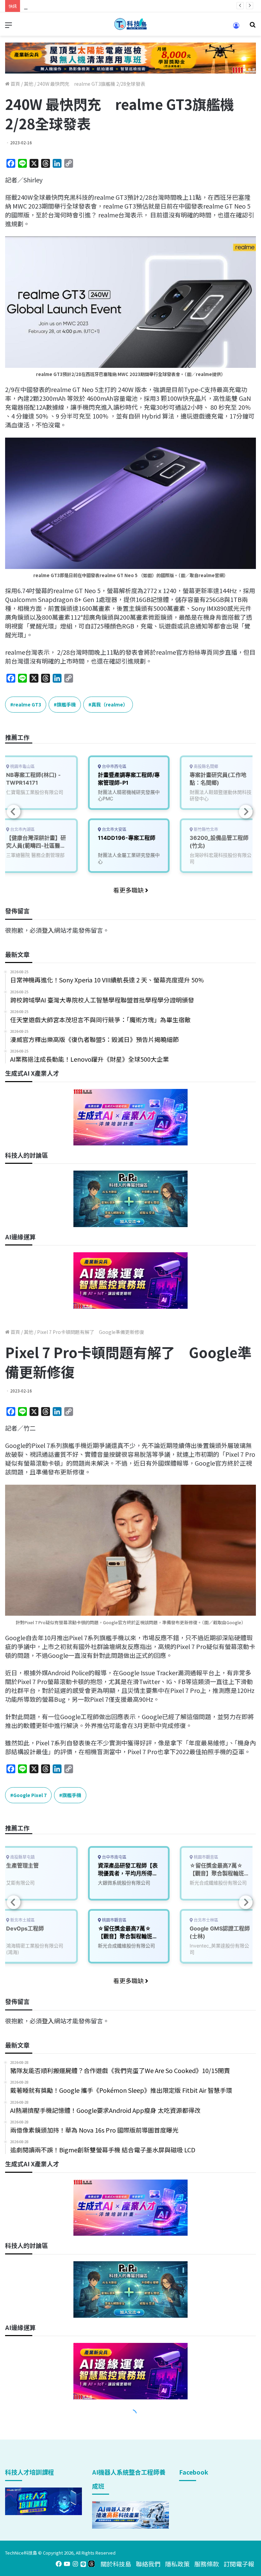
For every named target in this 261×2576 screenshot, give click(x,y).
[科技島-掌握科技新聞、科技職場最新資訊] (130, 24)
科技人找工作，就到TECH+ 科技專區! (75, 6)
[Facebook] (59, 2564)
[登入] (236, 28)
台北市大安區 (114, 829)
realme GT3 (27, 704)
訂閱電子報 (239, 2564)
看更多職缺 (129, 890)
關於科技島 (116, 2564)
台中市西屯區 (114, 767)
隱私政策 (177, 2564)
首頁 (15, 84)
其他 (29, 84)
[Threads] (91, 2564)
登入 (48, 930)
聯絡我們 (148, 2564)
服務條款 (207, 2564)
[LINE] (83, 2564)
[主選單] (8, 27)
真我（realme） (110, 704)
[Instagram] (75, 2564)
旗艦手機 (66, 704)
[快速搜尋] (253, 27)
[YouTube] (67, 2564)
